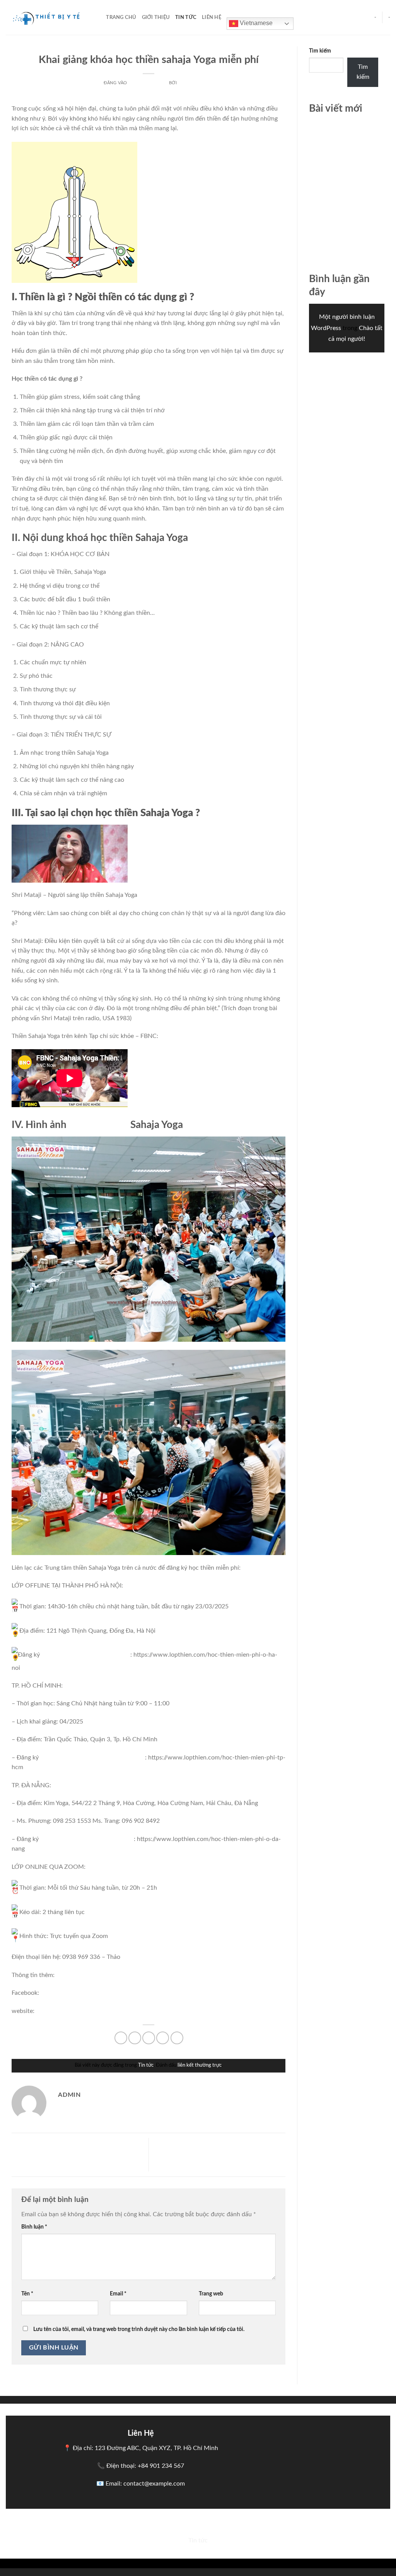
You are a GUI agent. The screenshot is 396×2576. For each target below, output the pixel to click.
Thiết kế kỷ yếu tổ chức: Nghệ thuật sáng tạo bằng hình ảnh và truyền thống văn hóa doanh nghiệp (79, 2156)
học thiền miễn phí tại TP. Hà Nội (86, 1655)
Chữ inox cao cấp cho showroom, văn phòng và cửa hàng (343, 135)
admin (186, 83)
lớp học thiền (98, 1125)
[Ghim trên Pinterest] (163, 2038)
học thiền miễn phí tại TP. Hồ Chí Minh (93, 1758)
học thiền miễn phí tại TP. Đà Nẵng (87, 1839)
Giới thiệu (156, 17)
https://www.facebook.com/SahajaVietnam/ (101, 1993)
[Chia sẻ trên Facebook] (121, 2038)
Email (118, 2294)
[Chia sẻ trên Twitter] (135, 2038)
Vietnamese (255, 23)
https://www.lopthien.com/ (73, 2011)
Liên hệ (212, 17)
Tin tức (186, 17)
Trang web (211, 2294)
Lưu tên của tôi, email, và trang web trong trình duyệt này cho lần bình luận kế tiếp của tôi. (139, 2329)
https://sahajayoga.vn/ (141, 2011)
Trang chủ (121, 17)
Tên (27, 2294)
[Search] (98, 17)
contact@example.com (154, 2484)
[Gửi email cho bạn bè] (149, 2038)
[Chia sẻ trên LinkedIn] (177, 2038)
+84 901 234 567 (161, 2466)
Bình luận (34, 2227)
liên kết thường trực (200, 2065)
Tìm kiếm (320, 51)
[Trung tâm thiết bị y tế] (44, 17)
